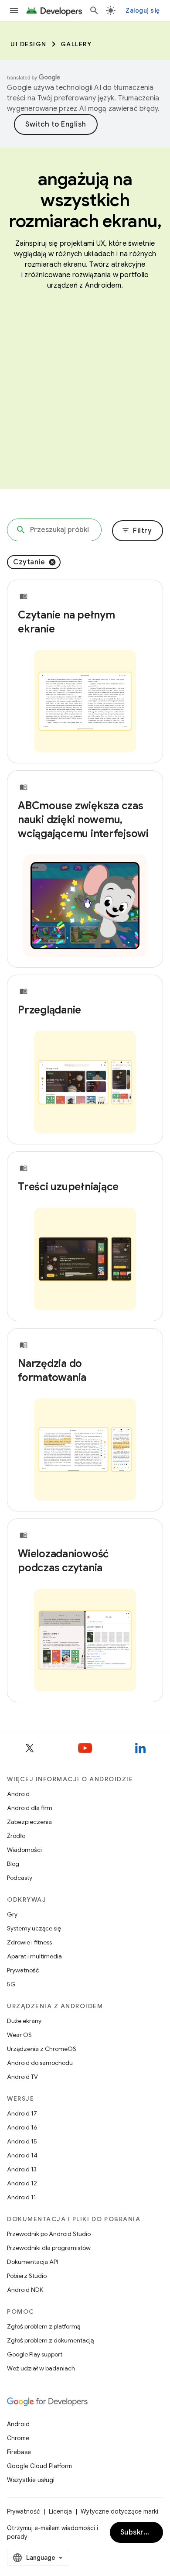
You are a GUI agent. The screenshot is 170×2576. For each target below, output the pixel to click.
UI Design (29, 44)
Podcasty (20, 1878)
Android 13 (22, 2169)
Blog (13, 1864)
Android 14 (22, 2155)
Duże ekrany (24, 2021)
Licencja (60, 2511)
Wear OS (19, 2035)
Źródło (16, 1836)
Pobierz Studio (27, 2276)
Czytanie (29, 562)
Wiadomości (24, 1850)
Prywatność (23, 1970)
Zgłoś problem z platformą (44, 2326)
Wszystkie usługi (31, 2480)
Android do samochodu (40, 2063)
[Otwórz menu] (14, 10)
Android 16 (22, 2127)
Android (18, 1794)
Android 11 (22, 2197)
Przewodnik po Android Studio (49, 2234)
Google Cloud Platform (39, 2466)
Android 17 (22, 2113)
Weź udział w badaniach (41, 2368)
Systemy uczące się (34, 1928)
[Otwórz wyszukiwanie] (94, 10)
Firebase (19, 2452)
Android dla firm (30, 1808)
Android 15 (22, 2141)
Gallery (76, 44)
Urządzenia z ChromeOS (42, 2049)
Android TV (22, 2077)
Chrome (18, 2438)
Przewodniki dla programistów (49, 2248)
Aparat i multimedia (34, 1956)
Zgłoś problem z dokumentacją (50, 2340)
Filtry (137, 531)
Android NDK (25, 2290)
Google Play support (35, 2354)
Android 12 (22, 2183)
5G (11, 1984)
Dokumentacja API (32, 2262)
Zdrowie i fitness (29, 1942)
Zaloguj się (143, 10)
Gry (12, 1914)
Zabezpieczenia (29, 1822)
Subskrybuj (139, 2532)
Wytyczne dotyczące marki (119, 2511)
